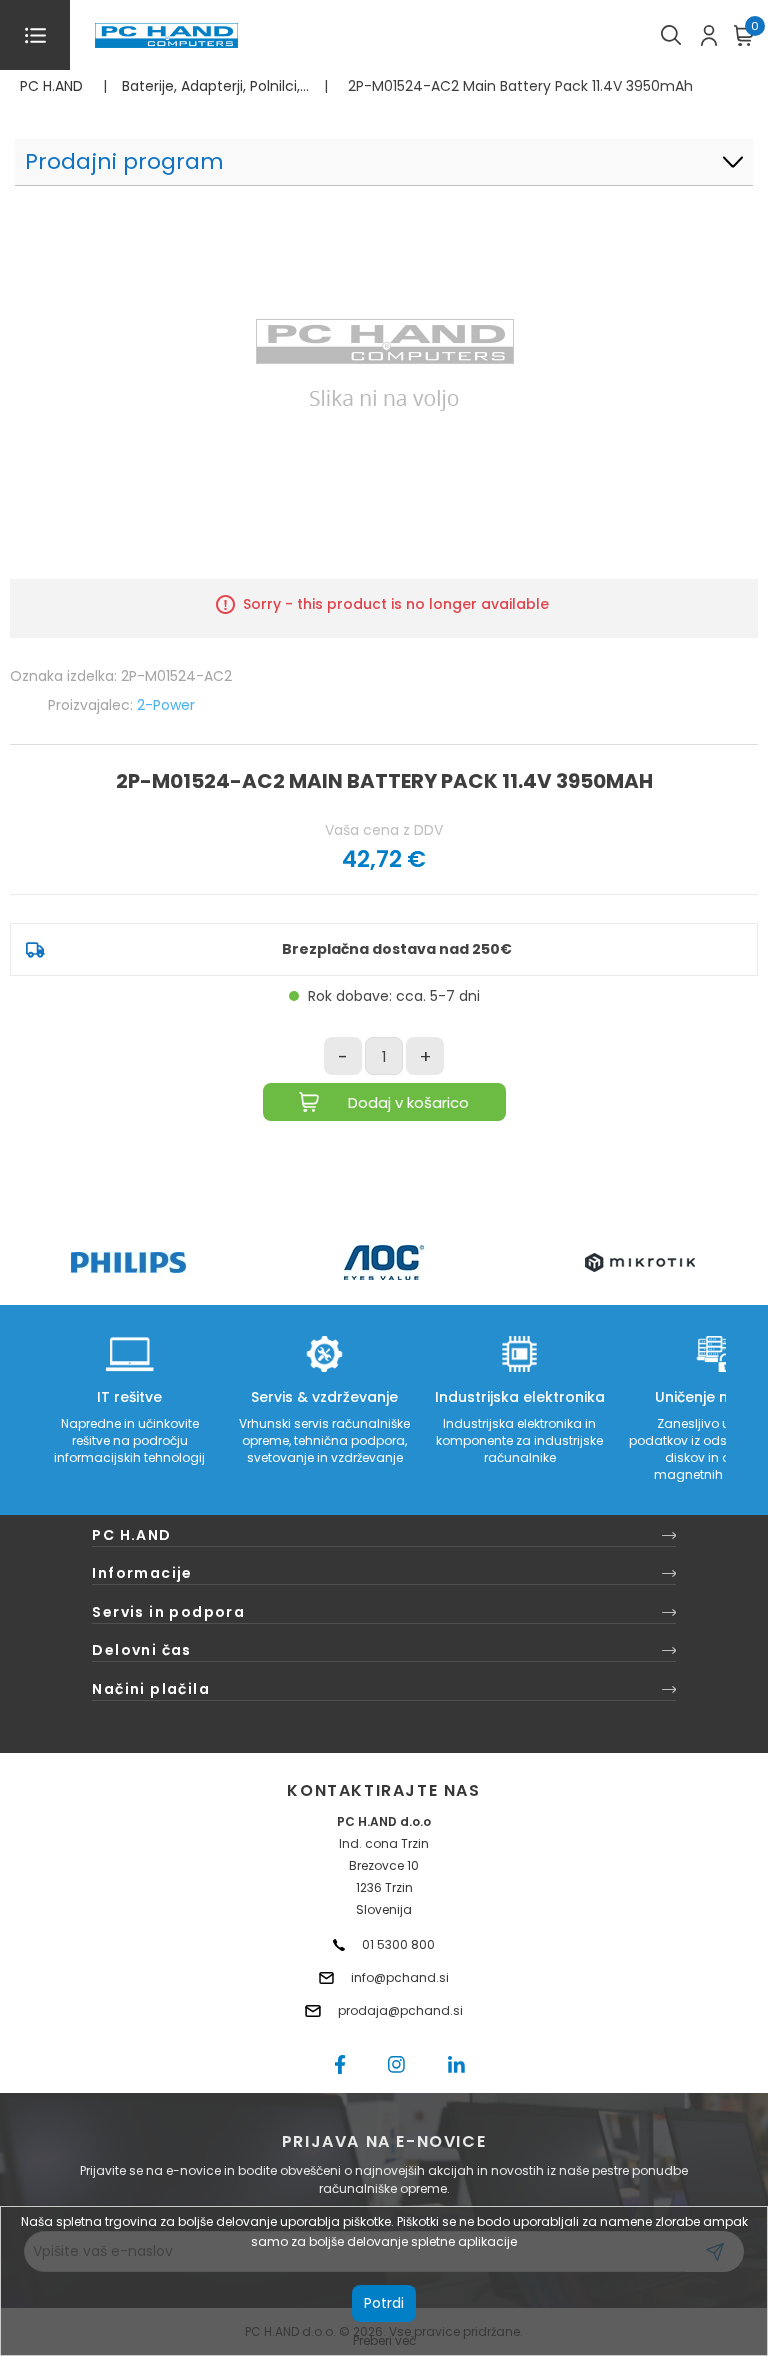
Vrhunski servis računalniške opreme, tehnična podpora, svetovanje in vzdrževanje (324, 1440)
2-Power (166, 705)
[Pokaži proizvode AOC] (384, 1262)
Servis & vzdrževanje (324, 1397)
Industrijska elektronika (520, 1397)
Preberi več (384, 2340)
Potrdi (384, 2303)
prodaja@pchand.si (400, 2010)
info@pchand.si (400, 1977)
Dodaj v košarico (408, 1102)
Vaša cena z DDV (384, 830)
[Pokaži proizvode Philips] (128, 1262)
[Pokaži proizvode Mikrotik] (640, 1262)
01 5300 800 (398, 1944)
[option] (128, 1262)
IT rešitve (129, 1397)
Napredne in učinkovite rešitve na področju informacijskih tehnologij (129, 1440)
